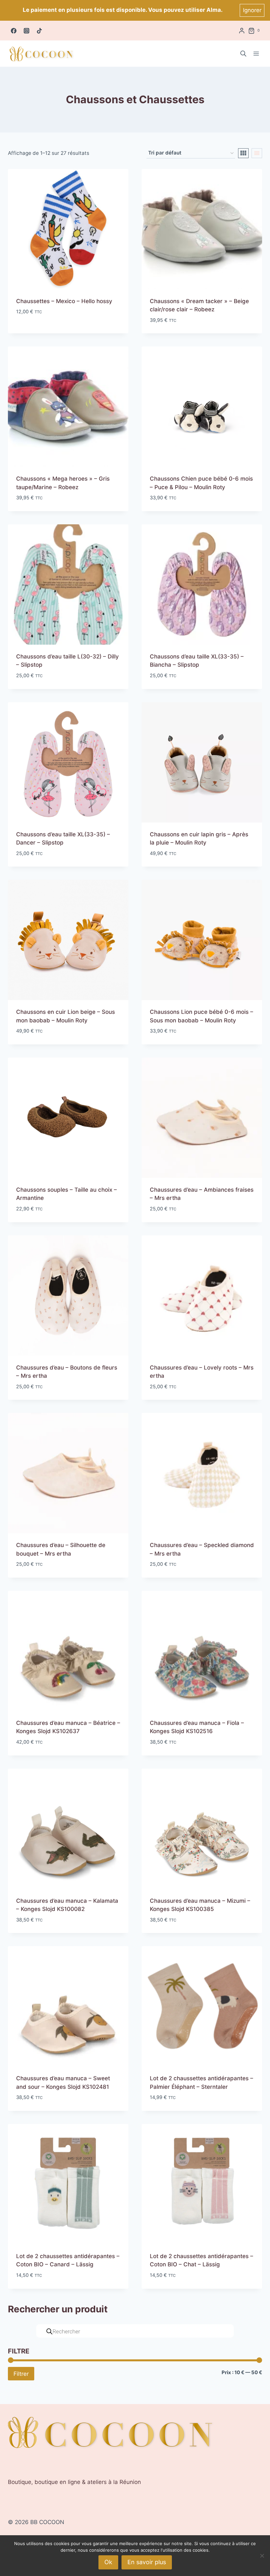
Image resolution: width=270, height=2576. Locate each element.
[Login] (242, 31)
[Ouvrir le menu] (256, 54)
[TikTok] (39, 31)
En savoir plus (147, 2562)
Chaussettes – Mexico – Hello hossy (64, 301)
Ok (108, 2562)
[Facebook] (13, 31)
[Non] (262, 2556)
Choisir (26, 331)
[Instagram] (26, 31)
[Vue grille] (243, 153)
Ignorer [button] (252, 10)
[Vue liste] (257, 153)
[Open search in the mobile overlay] (243, 54)
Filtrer (21, 2374)
